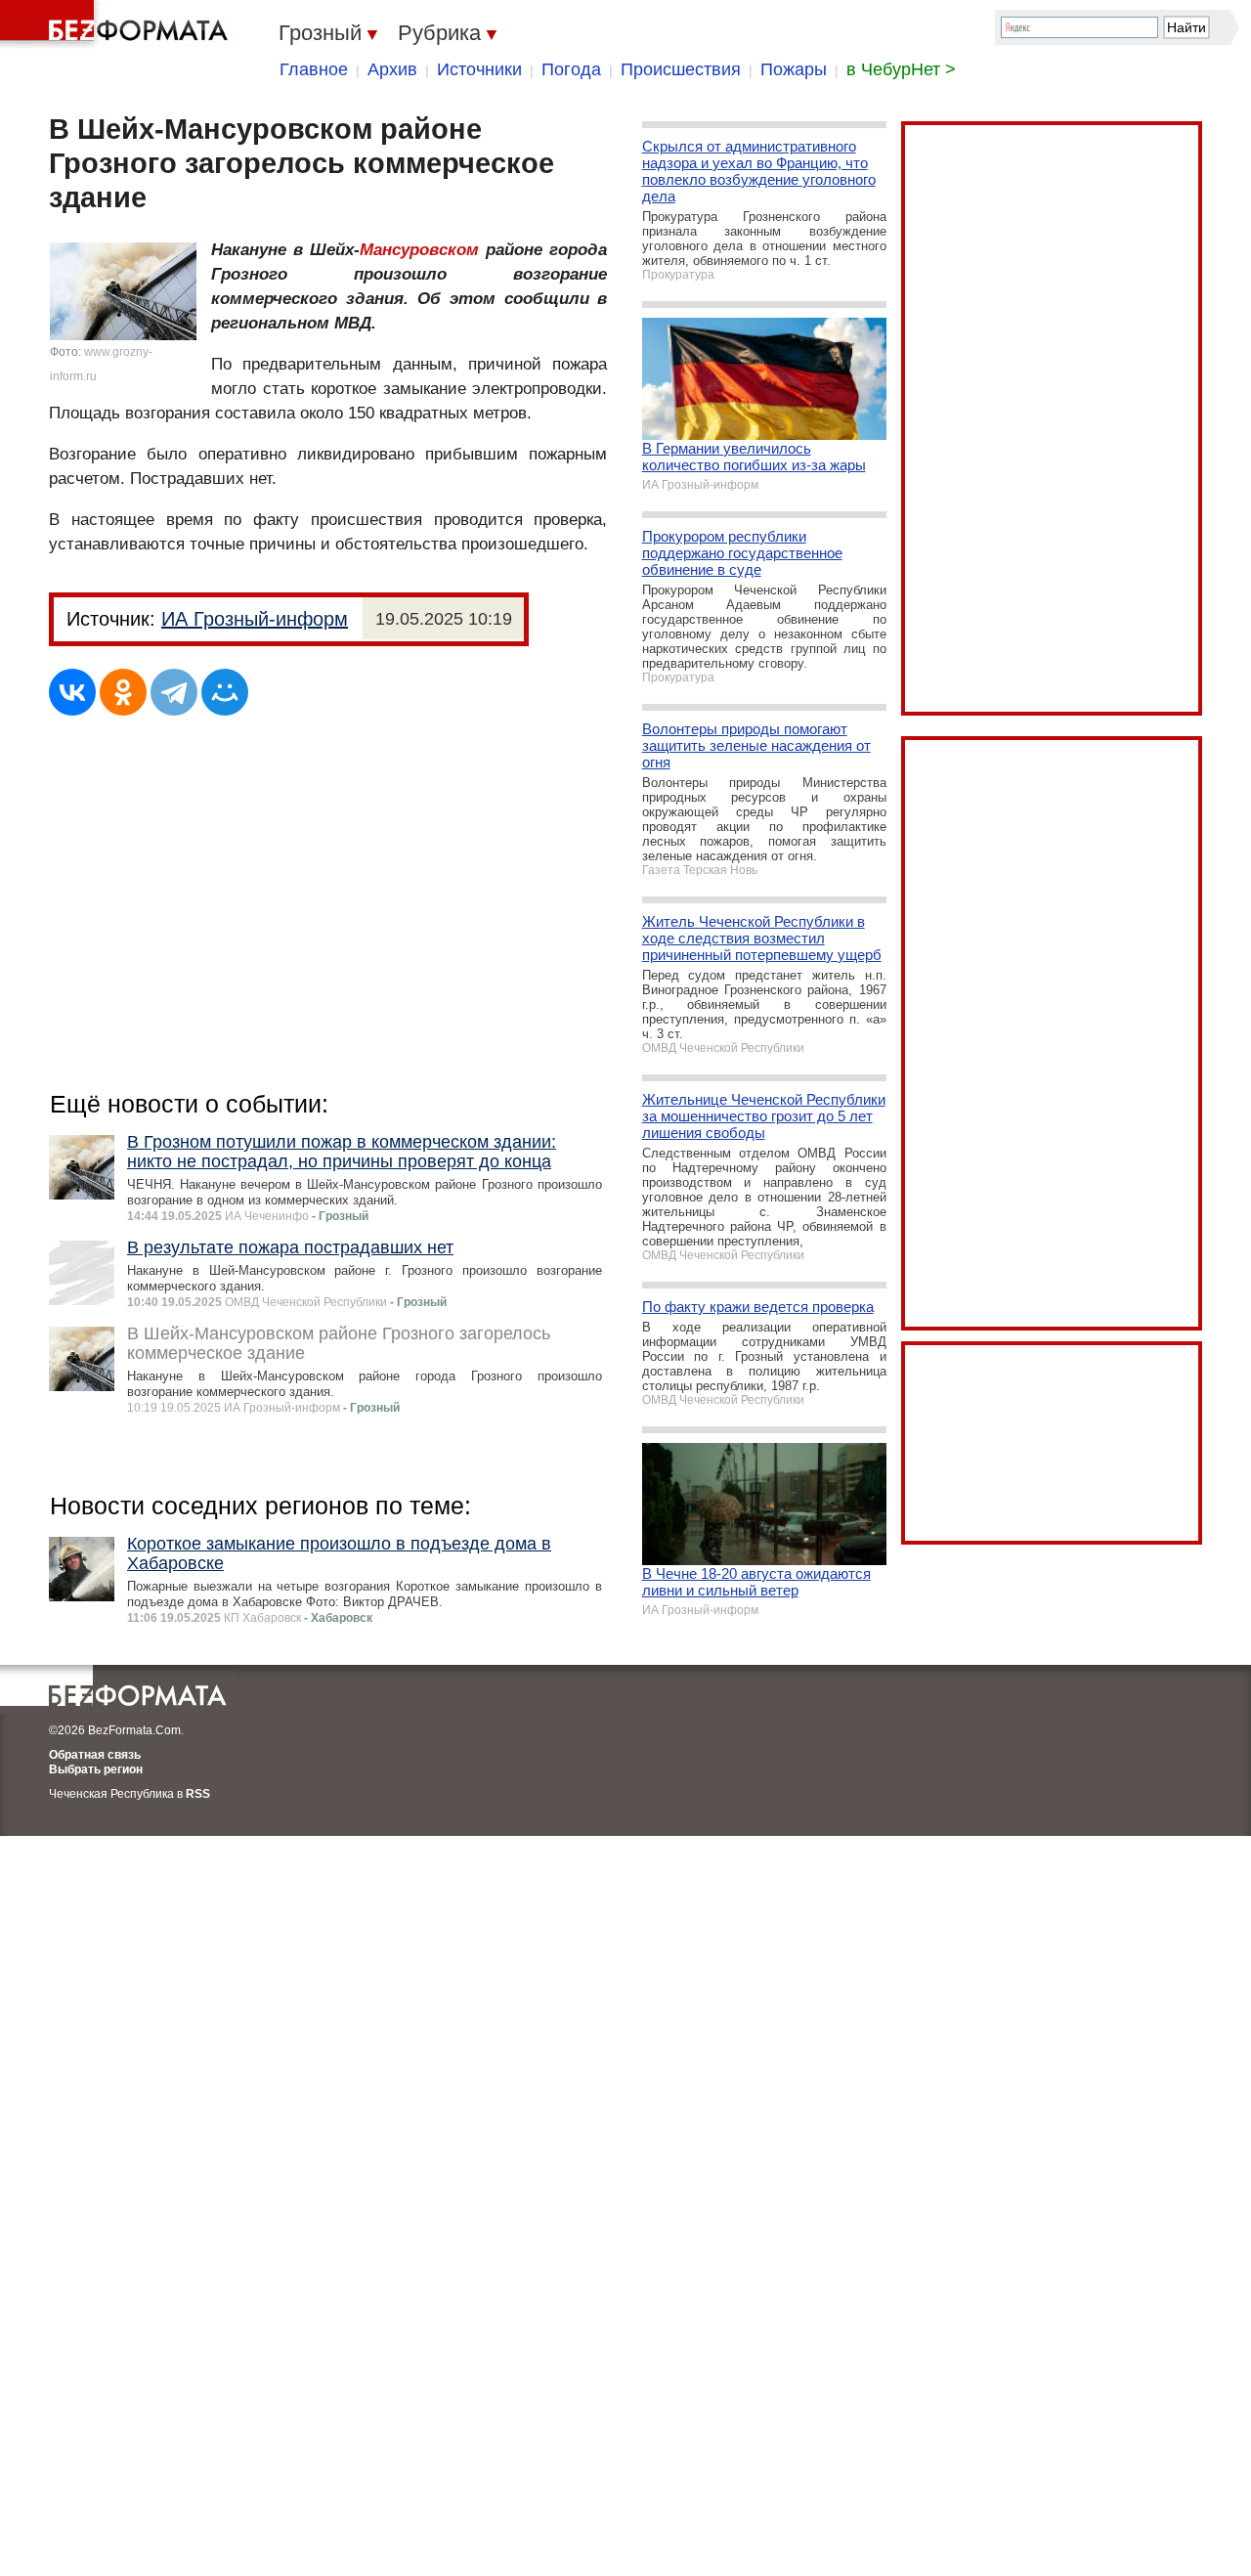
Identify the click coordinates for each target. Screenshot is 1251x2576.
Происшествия (681, 69)
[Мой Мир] (225, 692)
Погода (571, 69)
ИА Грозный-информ (255, 619)
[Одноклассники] (123, 692)
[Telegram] (174, 692)
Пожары (794, 69)
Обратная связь (95, 1755)
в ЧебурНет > (901, 69)
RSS (198, 1794)
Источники (479, 69)
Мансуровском (419, 250)
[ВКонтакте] (72, 692)
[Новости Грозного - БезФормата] (117, 24)
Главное (314, 69)
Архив (392, 69)
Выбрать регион (96, 1769)
